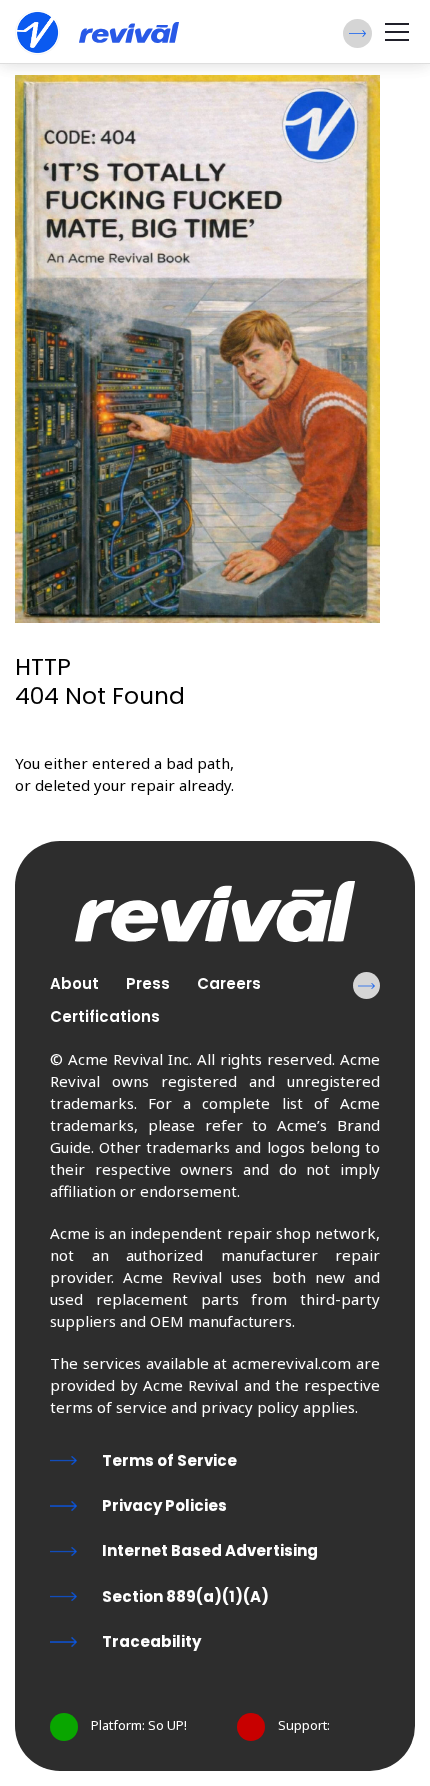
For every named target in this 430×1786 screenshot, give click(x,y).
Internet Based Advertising (210, 1550)
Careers (229, 983)
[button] (357, 33)
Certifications (105, 1016)
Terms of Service (169, 1460)
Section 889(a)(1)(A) (185, 1596)
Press (148, 983)
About (74, 983)
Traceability (151, 1641)
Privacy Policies (164, 1505)
